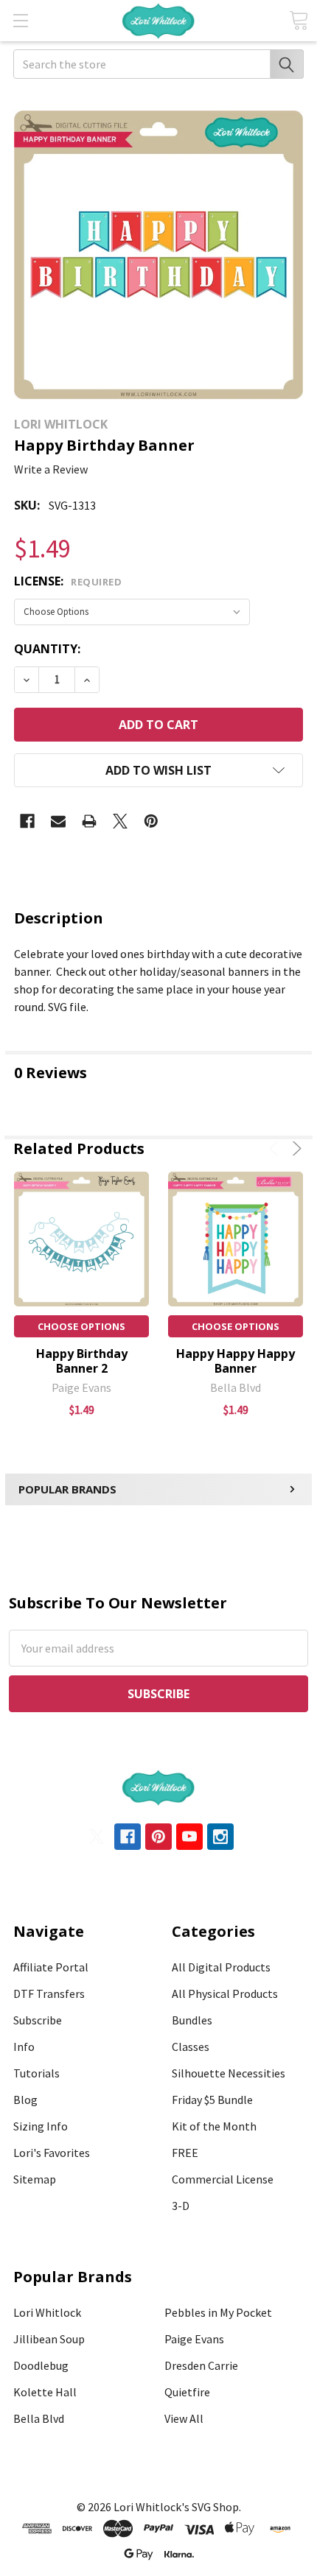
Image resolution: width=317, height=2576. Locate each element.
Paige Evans (194, 2339)
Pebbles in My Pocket (218, 2312)
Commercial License (223, 2179)
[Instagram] (220, 1837)
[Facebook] (27, 821)
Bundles (192, 2020)
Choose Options (81, 1326)
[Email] (58, 821)
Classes (191, 2047)
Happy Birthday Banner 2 (82, 1361)
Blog (25, 2100)
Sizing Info (41, 2126)
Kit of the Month (214, 2126)
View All (184, 2418)
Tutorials (36, 2073)
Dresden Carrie (201, 2365)
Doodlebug (41, 2365)
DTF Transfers (49, 1993)
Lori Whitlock (47, 2312)
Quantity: (47, 649)
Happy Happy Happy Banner (236, 1361)
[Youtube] (189, 1837)
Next (295, 1148)
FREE (185, 2153)
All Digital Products (221, 1967)
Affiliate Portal (51, 1967)
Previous (276, 1148)
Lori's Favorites (52, 2153)
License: (68, 581)
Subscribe (38, 2020)
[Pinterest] (151, 821)
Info (24, 2047)
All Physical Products (225, 1993)
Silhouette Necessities (229, 2073)
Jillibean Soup (49, 2339)
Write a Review (51, 469)
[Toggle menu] (20, 20)
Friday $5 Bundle (212, 2100)
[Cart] (299, 20)
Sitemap (35, 2179)
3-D (181, 2206)
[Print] (89, 821)
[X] (120, 821)
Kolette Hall (45, 2392)
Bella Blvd (39, 2418)
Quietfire (187, 2392)
